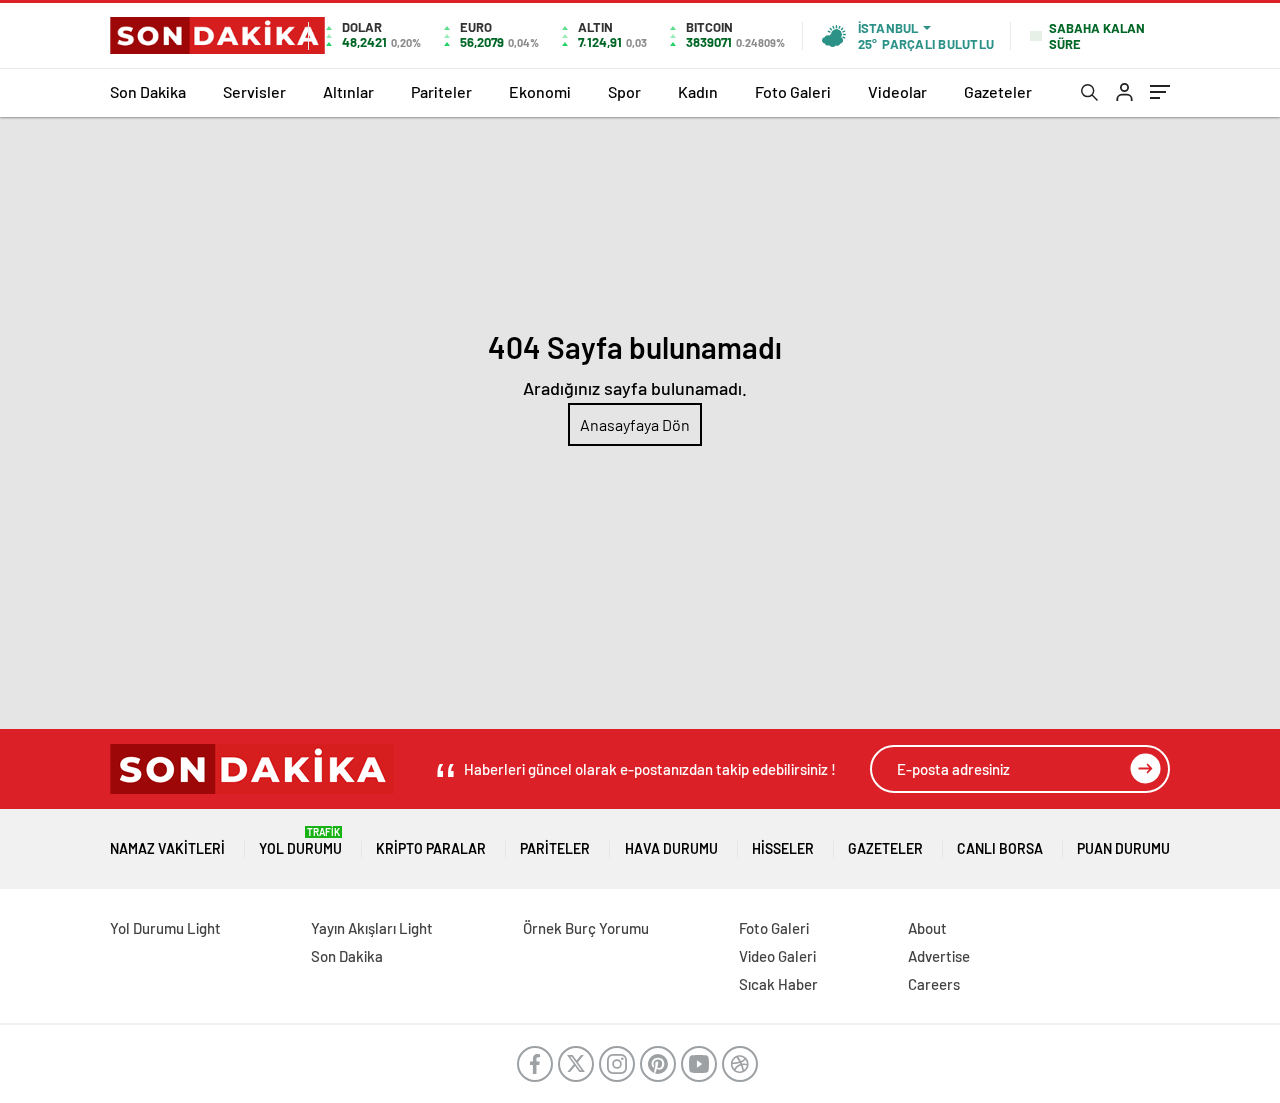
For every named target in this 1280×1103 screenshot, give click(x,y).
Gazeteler (998, 91)
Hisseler (783, 848)
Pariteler (441, 91)
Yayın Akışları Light (372, 928)
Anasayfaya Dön (635, 424)
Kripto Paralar (431, 848)
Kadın (698, 91)
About (927, 928)
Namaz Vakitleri (167, 848)
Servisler (254, 91)
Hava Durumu (671, 848)
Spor (624, 91)
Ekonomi (540, 91)
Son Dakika (148, 91)
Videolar (897, 91)
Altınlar (348, 91)
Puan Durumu (1123, 848)
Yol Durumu (300, 841)
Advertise (939, 956)
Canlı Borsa (1000, 848)
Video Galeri (777, 956)
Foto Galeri (793, 91)
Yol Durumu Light (165, 928)
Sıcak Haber (778, 984)
